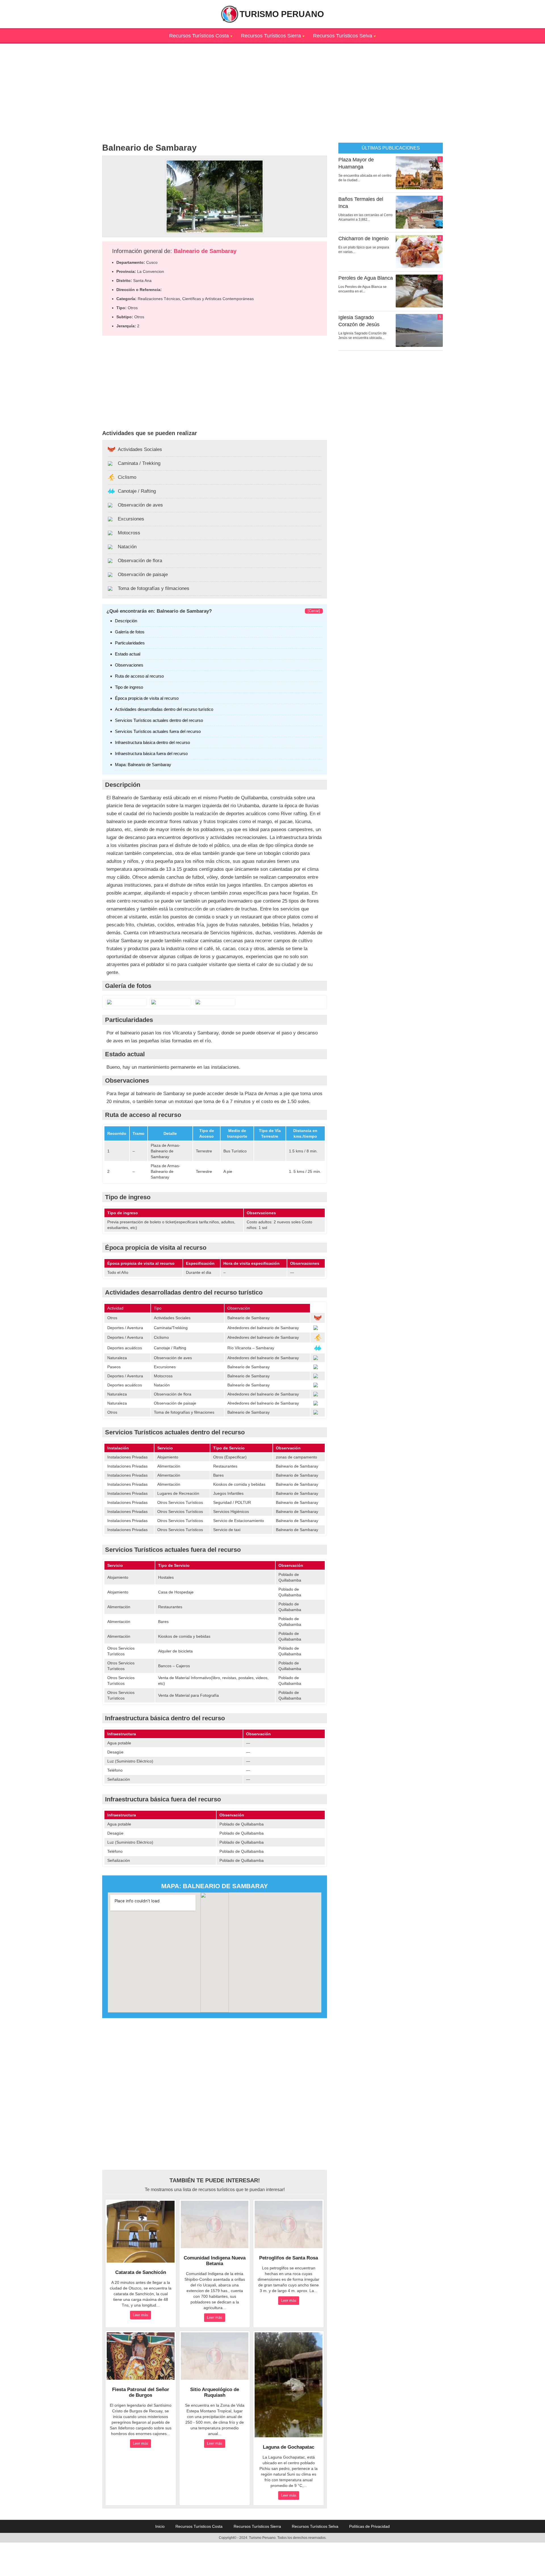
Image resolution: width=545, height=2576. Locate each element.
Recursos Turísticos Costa (199, 36)
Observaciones (129, 665)
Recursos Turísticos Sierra (271, 36)
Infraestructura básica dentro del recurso (152, 742)
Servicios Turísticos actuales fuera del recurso (158, 731)
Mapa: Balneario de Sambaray (143, 765)
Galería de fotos (130, 632)
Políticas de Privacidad (369, 2526)
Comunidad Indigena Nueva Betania (215, 2261)
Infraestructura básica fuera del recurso (151, 753)
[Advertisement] (272, 83)
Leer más (141, 2315)
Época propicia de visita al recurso (147, 698)
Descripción (126, 621)
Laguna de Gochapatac (289, 2447)
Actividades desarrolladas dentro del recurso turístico (164, 709)
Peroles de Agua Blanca (366, 278)
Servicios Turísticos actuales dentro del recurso (159, 720)
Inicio (160, 2526)
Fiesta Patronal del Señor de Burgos (141, 2392)
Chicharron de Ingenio (363, 239)
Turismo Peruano (282, 14)
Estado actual (128, 654)
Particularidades (130, 643)
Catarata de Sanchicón (141, 2272)
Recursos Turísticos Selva (343, 36)
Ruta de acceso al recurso (139, 676)
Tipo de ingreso (129, 687)
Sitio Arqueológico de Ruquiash (215, 2392)
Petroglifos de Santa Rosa (289, 2258)
